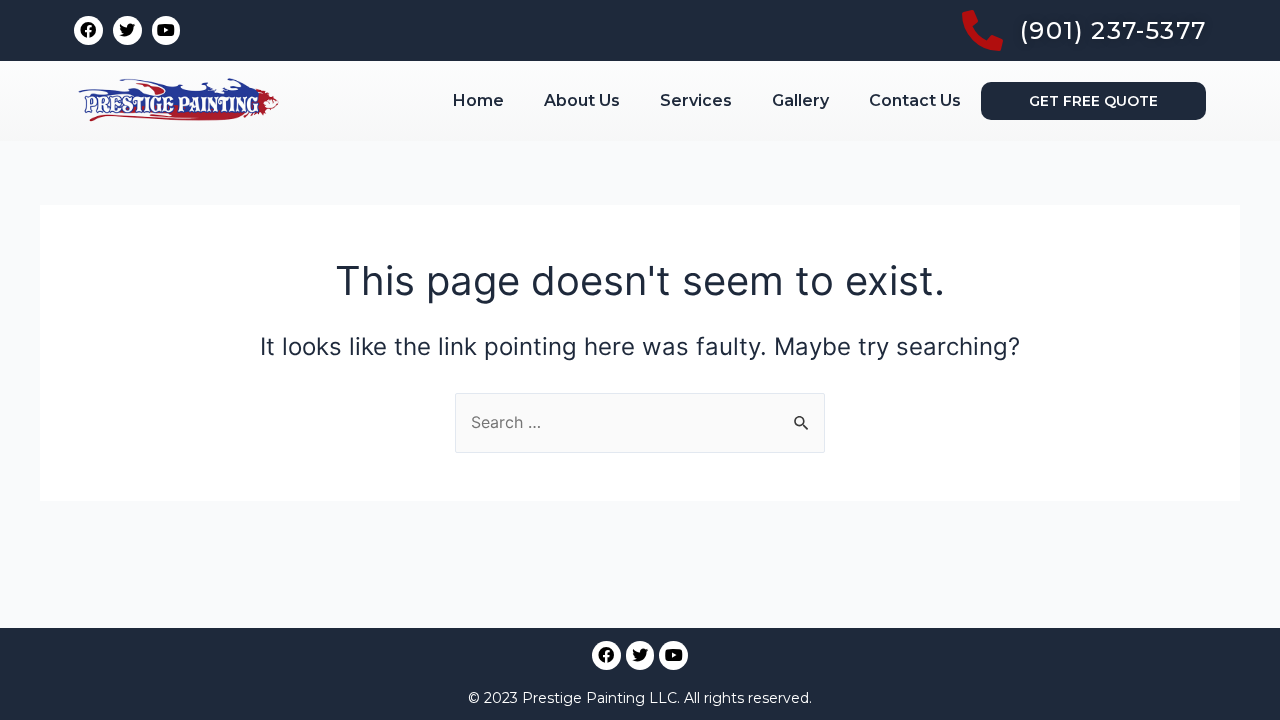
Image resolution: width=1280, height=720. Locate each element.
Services (696, 100)
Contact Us (915, 100)
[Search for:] (640, 422)
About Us (582, 100)
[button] (1093, 101)
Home (478, 100)
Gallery (800, 100)
